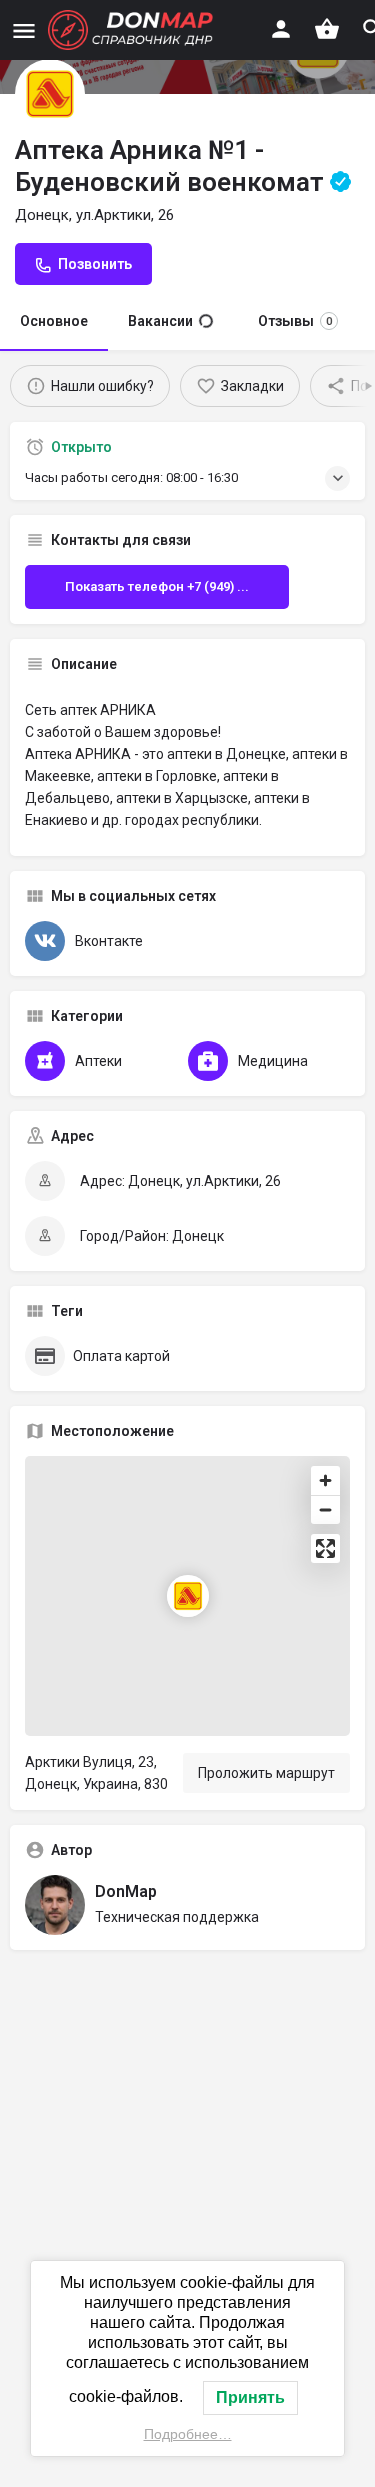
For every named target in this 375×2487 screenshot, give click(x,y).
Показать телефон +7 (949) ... (157, 586)
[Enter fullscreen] (325, 1548)
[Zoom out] (325, 1509)
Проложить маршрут (266, 1773)
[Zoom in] (325, 1480)
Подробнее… (188, 2434)
